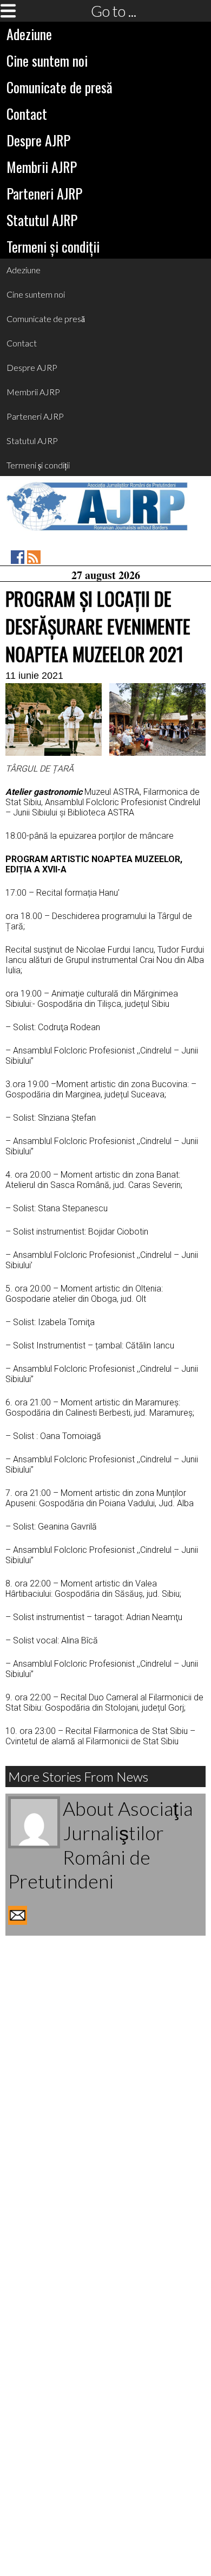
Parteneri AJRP (44, 193)
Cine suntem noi (47, 60)
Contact (27, 114)
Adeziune (29, 34)
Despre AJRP (38, 140)
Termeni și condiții (53, 246)
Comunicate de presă (60, 87)
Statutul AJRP (42, 220)
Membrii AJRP (42, 167)
